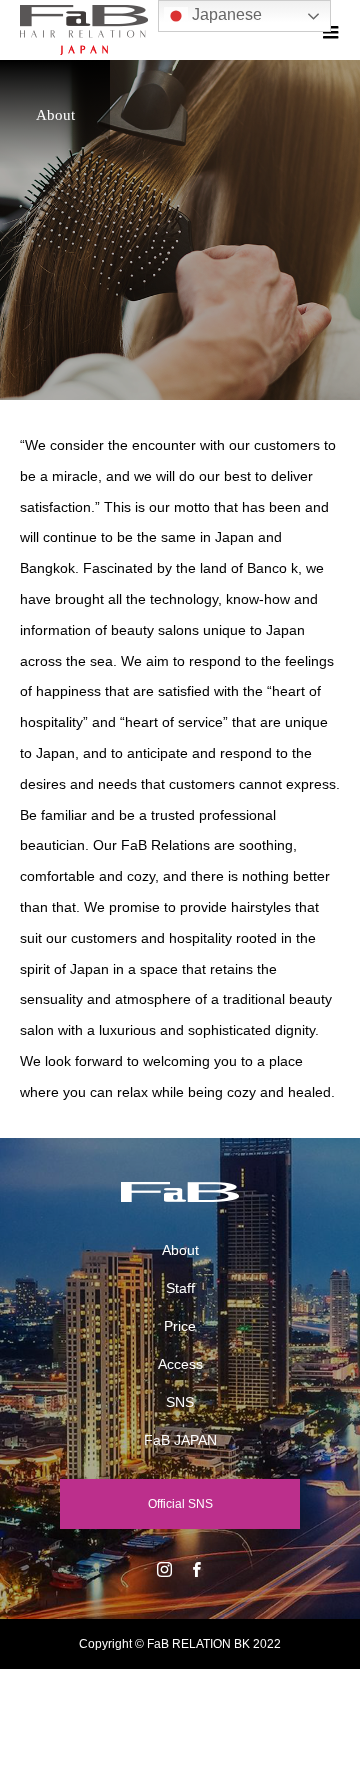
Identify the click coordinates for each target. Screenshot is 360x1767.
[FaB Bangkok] (180, 1192)
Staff (180, 1288)
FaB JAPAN (180, 1440)
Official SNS (180, 1504)
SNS (180, 1402)
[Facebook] (196, 1569)
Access (180, 1364)
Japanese (225, 14)
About (180, 1250)
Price (180, 1326)
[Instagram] (164, 1569)
